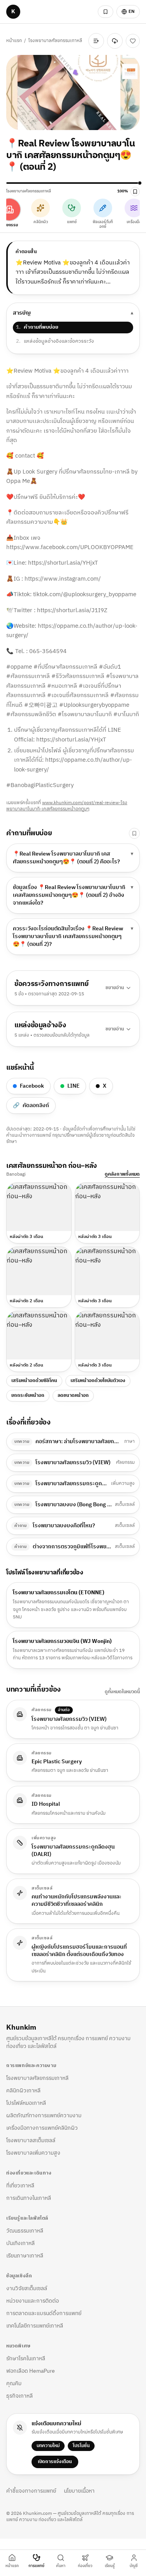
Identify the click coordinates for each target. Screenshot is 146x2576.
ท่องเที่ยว (85, 2566)
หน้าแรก (14, 41)
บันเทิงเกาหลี (20, 2243)
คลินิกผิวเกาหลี (23, 2091)
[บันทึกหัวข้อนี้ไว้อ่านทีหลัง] (134, 833)
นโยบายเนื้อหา (79, 2491)
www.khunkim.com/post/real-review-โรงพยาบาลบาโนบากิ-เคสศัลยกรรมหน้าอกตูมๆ (67, 806)
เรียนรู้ (110, 2566)
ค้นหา (61, 2566)
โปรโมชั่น (81, 2446)
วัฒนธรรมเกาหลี (25, 2231)
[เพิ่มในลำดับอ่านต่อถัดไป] (96, 41)
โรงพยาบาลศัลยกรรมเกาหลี (55, 41)
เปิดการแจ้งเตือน (55, 2462)
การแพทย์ (36, 2566)
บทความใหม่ (48, 2446)
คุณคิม (14, 2383)
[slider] (73, 183)
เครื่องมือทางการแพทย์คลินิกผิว (42, 2128)
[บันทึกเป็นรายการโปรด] (133, 41)
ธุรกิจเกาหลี (19, 2396)
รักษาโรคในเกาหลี (26, 2359)
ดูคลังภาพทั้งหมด (122, 1174)
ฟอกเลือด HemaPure (31, 2371)
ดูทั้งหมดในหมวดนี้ (122, 1692)
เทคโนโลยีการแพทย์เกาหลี (35, 2326)
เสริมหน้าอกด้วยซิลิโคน (34, 1381)
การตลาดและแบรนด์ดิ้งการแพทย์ (44, 2313)
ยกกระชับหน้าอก (28, 1395)
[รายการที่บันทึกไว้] (106, 12)
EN (132, 11)
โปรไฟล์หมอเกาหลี (26, 2103)
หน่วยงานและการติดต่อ (33, 2301)
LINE (73, 1086)
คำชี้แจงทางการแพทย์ (31, 2491)
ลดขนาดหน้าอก (73, 1395)
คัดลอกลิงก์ (31, 1105)
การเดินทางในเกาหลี (29, 2198)
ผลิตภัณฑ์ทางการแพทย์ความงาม (44, 2116)
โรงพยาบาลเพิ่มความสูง (33, 2153)
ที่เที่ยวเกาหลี (20, 2186)
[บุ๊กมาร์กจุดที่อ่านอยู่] (135, 192)
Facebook (32, 1086)
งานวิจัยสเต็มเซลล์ (27, 2288)
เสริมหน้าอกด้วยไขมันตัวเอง (98, 1381)
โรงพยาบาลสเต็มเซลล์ (31, 2140)
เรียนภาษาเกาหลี (25, 2256)
